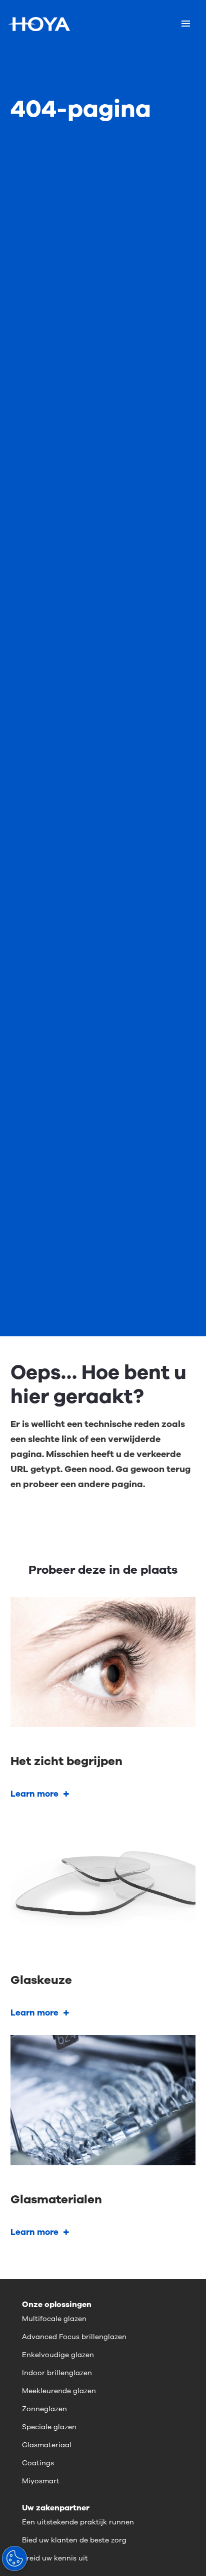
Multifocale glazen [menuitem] (54, 2319)
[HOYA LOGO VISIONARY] (39, 24)
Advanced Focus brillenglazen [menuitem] (74, 2337)
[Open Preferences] (14, 2558)
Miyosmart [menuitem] (41, 2481)
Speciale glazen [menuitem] (49, 2427)
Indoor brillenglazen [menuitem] (57, 2373)
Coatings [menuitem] (38, 2463)
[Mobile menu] (186, 24)
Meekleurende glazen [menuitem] (59, 2391)
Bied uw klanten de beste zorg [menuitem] (74, 2540)
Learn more (34, 1794)
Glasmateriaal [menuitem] (47, 2445)
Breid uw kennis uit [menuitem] (55, 2558)
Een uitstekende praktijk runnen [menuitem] (78, 2522)
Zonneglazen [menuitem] (44, 2409)
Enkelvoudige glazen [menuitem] (58, 2355)
